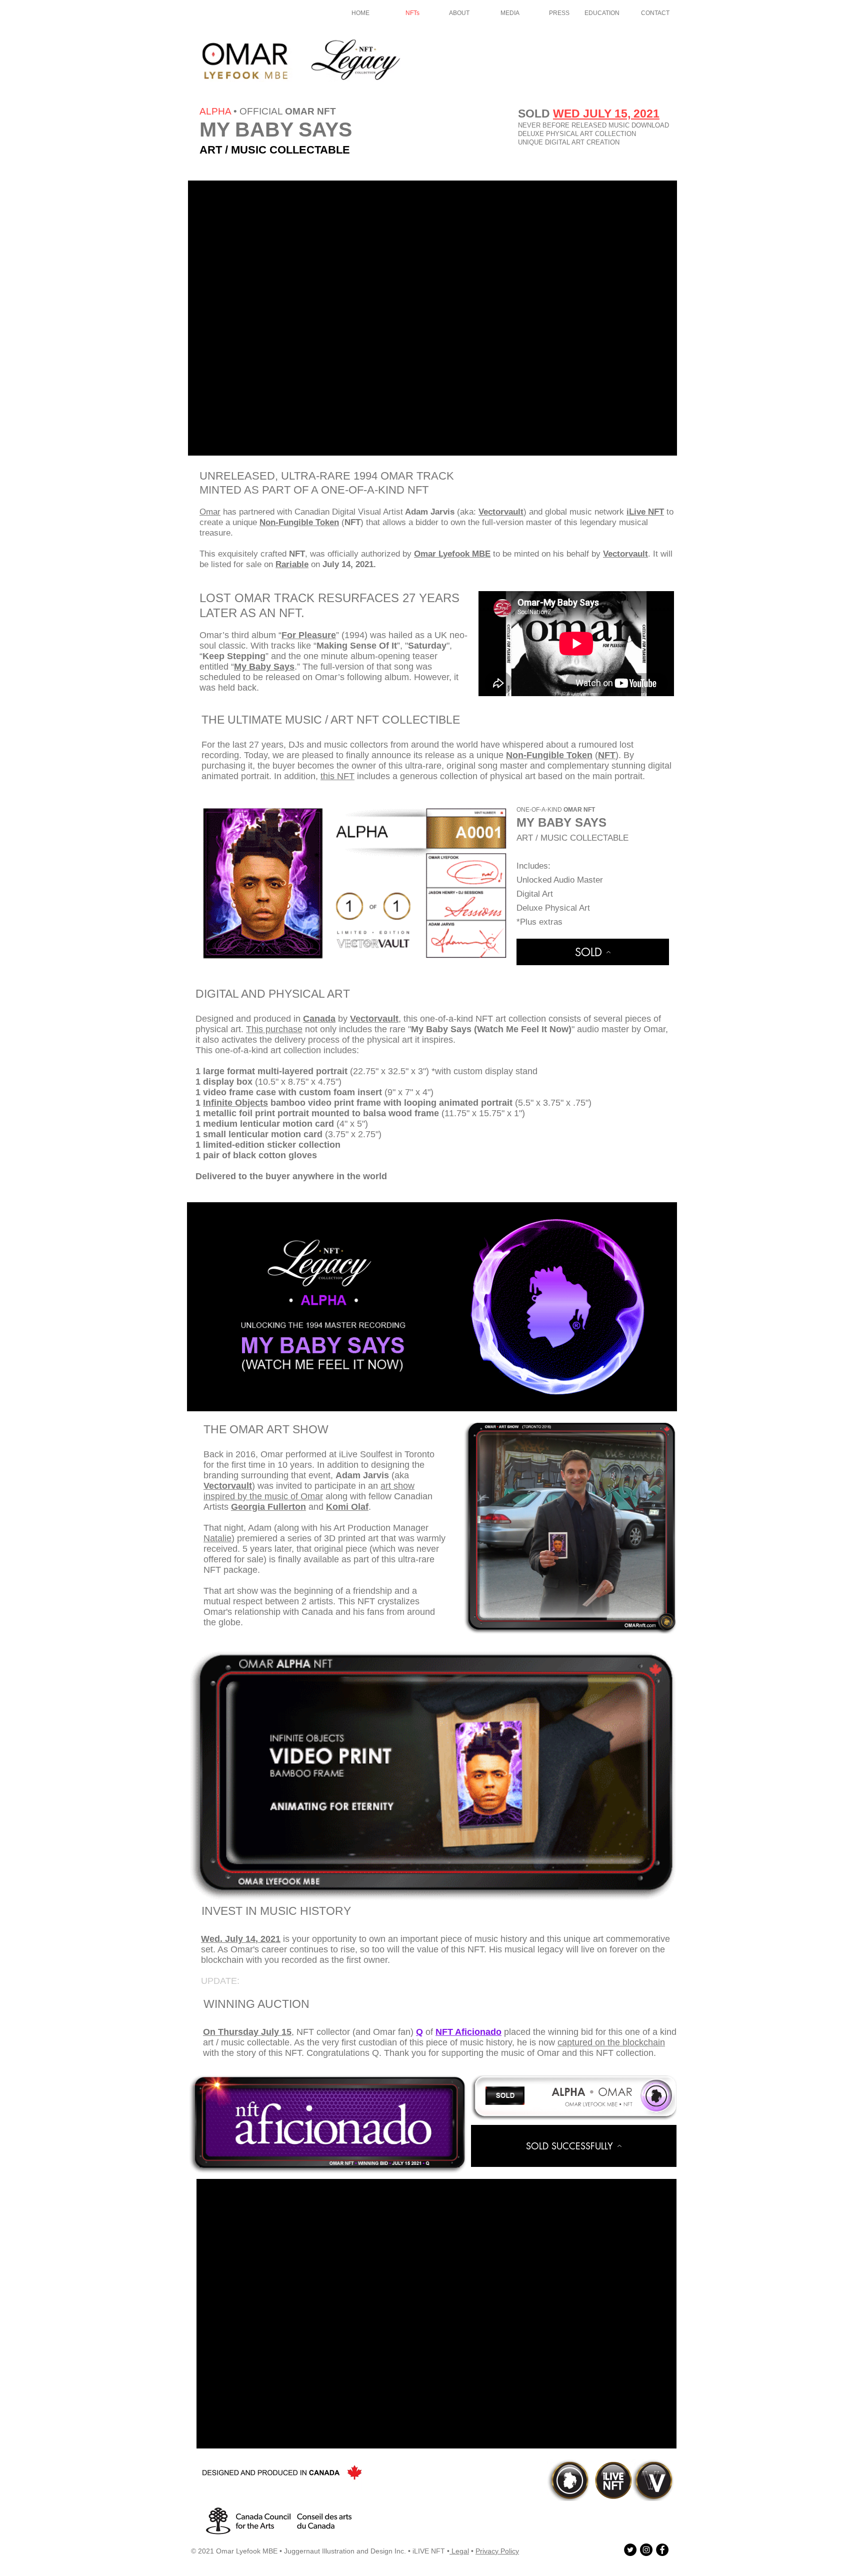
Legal (459, 2551)
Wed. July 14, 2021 (241, 1939)
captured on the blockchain (611, 2042)
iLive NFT (645, 512)
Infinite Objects (235, 1103)
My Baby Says (264, 667)
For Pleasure (309, 635)
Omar (210, 512)
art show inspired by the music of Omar (309, 1491)
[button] (432, 1307)
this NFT (337, 776)
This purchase (274, 1029)
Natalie (217, 1538)
